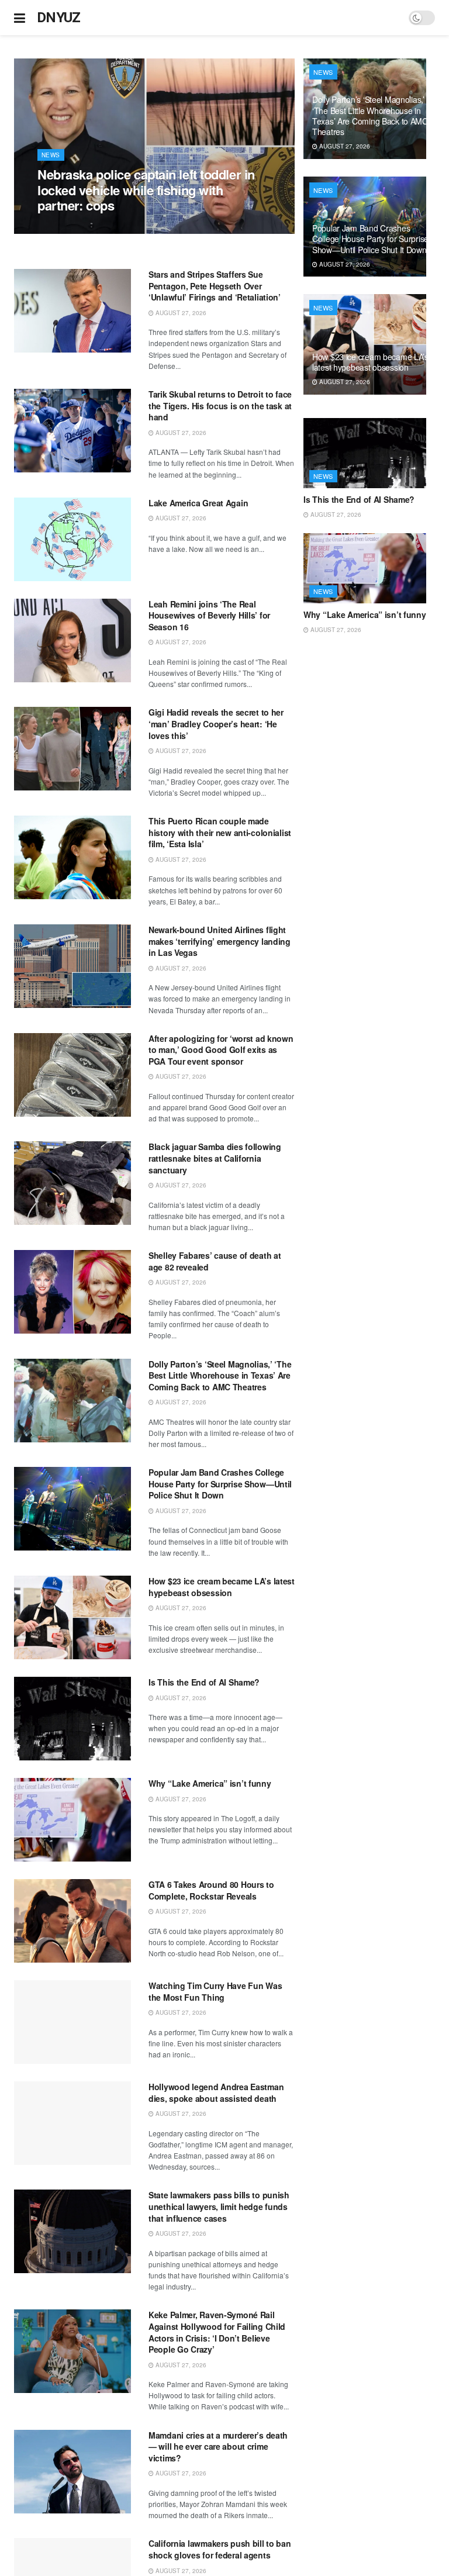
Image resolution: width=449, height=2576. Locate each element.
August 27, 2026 (69, 227)
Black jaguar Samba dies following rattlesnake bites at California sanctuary (215, 1158)
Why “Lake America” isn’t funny (210, 1783)
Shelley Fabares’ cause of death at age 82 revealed (215, 1261)
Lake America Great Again (198, 503)
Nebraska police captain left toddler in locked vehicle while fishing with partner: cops (146, 190)
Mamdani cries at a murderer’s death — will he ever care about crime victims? (218, 2446)
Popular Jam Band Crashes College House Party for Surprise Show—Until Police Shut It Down (220, 1484)
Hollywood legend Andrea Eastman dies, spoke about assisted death (216, 2092)
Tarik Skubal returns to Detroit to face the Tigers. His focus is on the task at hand (220, 405)
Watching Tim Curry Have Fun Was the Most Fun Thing (215, 1991)
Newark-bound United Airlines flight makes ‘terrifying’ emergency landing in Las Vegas (220, 941)
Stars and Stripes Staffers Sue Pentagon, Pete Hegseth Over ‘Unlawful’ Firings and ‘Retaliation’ (215, 286)
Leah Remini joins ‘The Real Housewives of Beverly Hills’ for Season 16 (209, 615)
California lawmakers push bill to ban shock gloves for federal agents (220, 2549)
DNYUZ (59, 18)
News (51, 155)
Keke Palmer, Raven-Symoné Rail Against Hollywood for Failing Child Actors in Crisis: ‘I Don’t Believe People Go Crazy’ (217, 2332)
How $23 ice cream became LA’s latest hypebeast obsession (222, 1587)
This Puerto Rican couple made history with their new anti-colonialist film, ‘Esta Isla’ (220, 832)
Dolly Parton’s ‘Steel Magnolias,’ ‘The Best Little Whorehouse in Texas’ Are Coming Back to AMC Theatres (220, 1375)
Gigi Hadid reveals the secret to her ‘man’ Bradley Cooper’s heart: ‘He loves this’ (216, 724)
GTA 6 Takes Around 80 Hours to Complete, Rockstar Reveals (211, 1890)
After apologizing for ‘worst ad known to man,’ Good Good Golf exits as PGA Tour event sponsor (221, 1050)
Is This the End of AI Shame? (204, 1682)
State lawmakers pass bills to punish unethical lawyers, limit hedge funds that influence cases (219, 2206)
